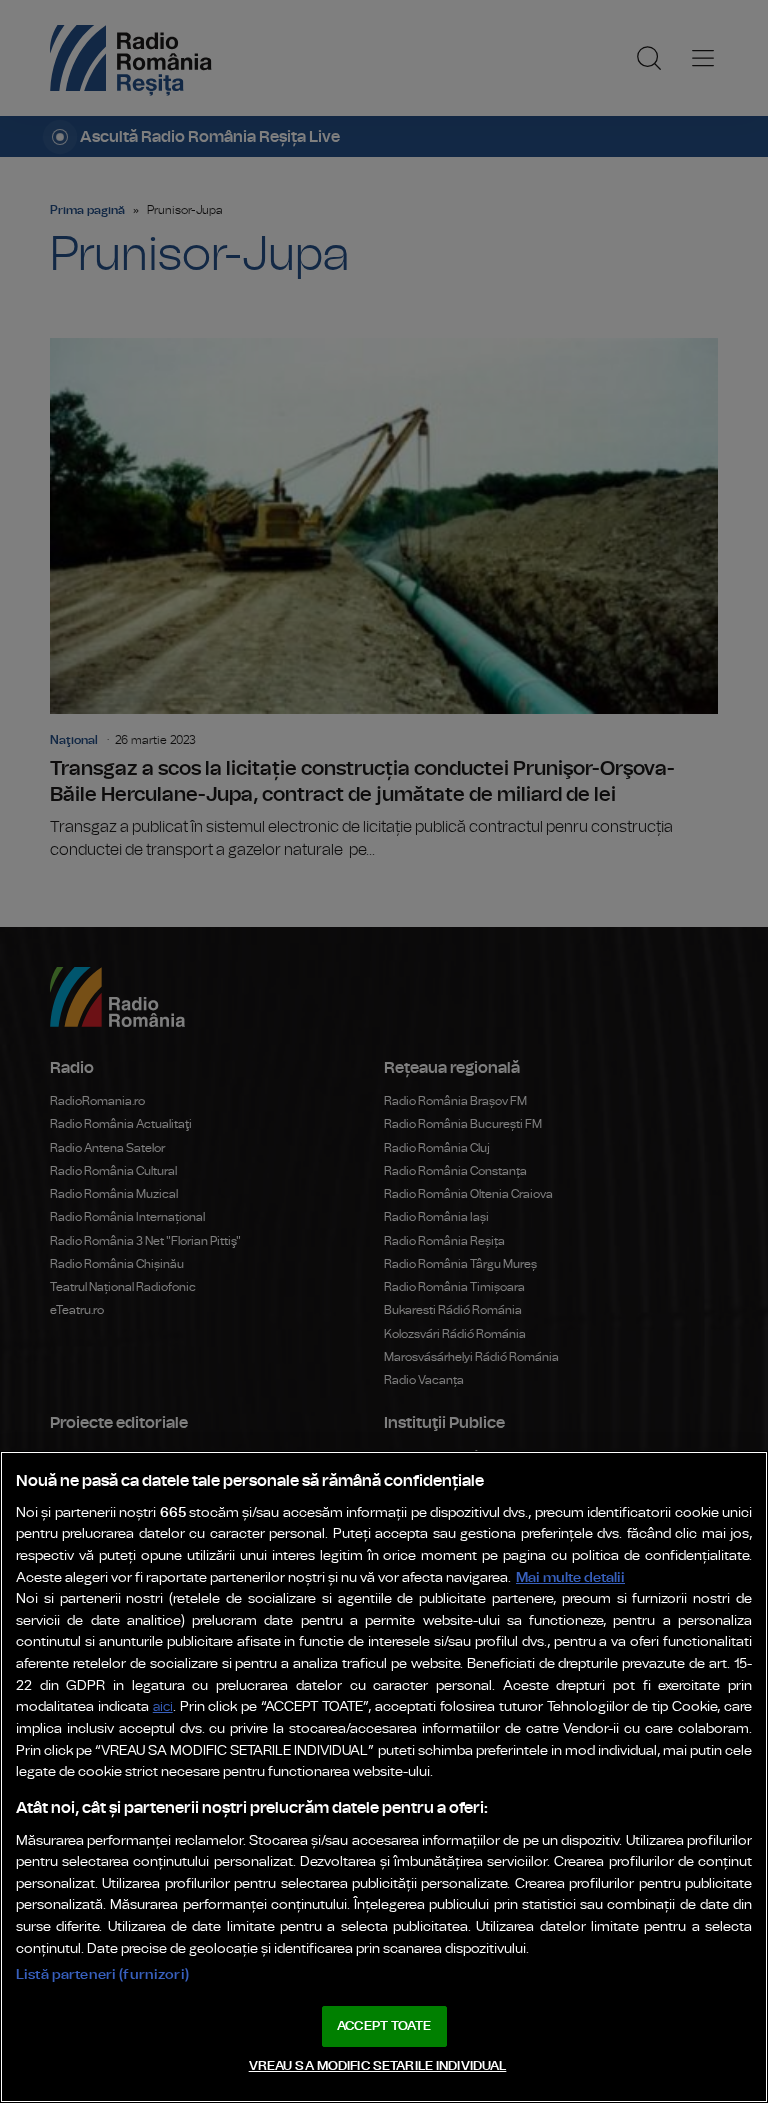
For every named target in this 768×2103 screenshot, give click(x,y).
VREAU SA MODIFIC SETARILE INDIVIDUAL (378, 2066)
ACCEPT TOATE (384, 2026)
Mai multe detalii (570, 1577)
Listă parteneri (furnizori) (102, 1974)
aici (163, 1707)
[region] (384, 1777)
